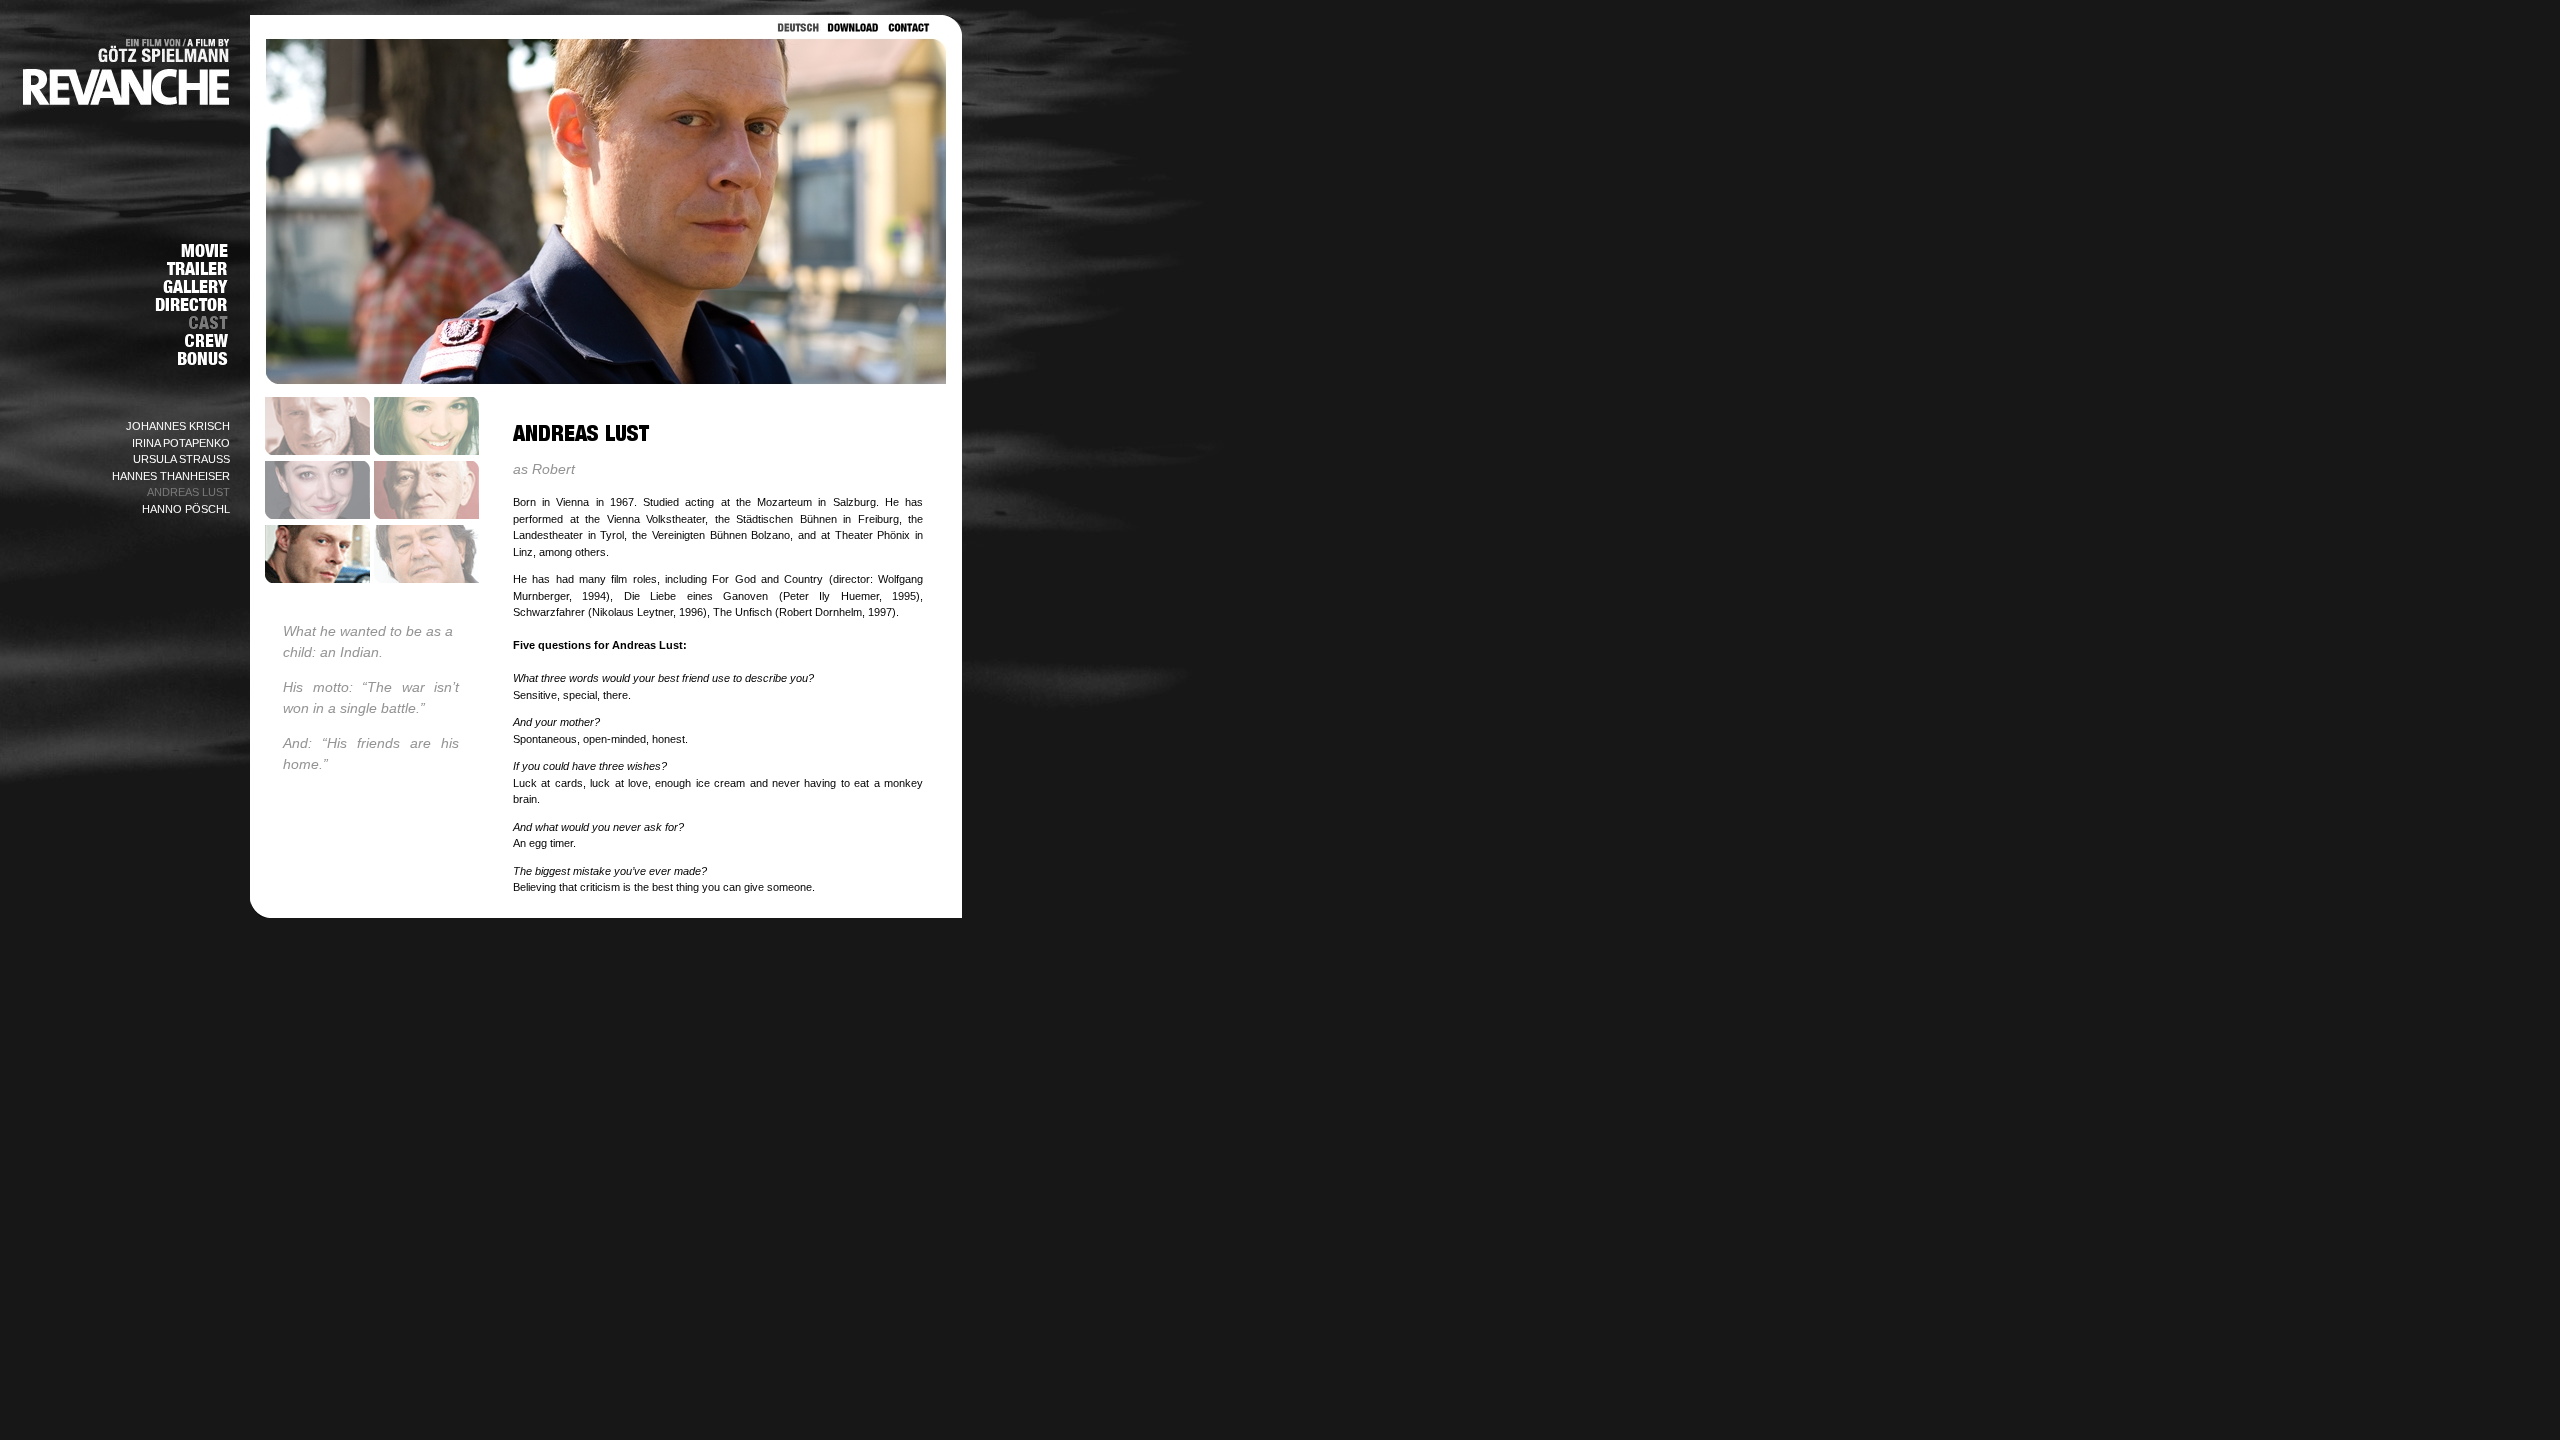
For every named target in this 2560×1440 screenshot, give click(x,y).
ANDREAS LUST (188, 492)
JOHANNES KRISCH (178, 426)
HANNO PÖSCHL (186, 509)
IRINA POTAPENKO (181, 443)
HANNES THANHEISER (171, 476)
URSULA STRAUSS (181, 459)
